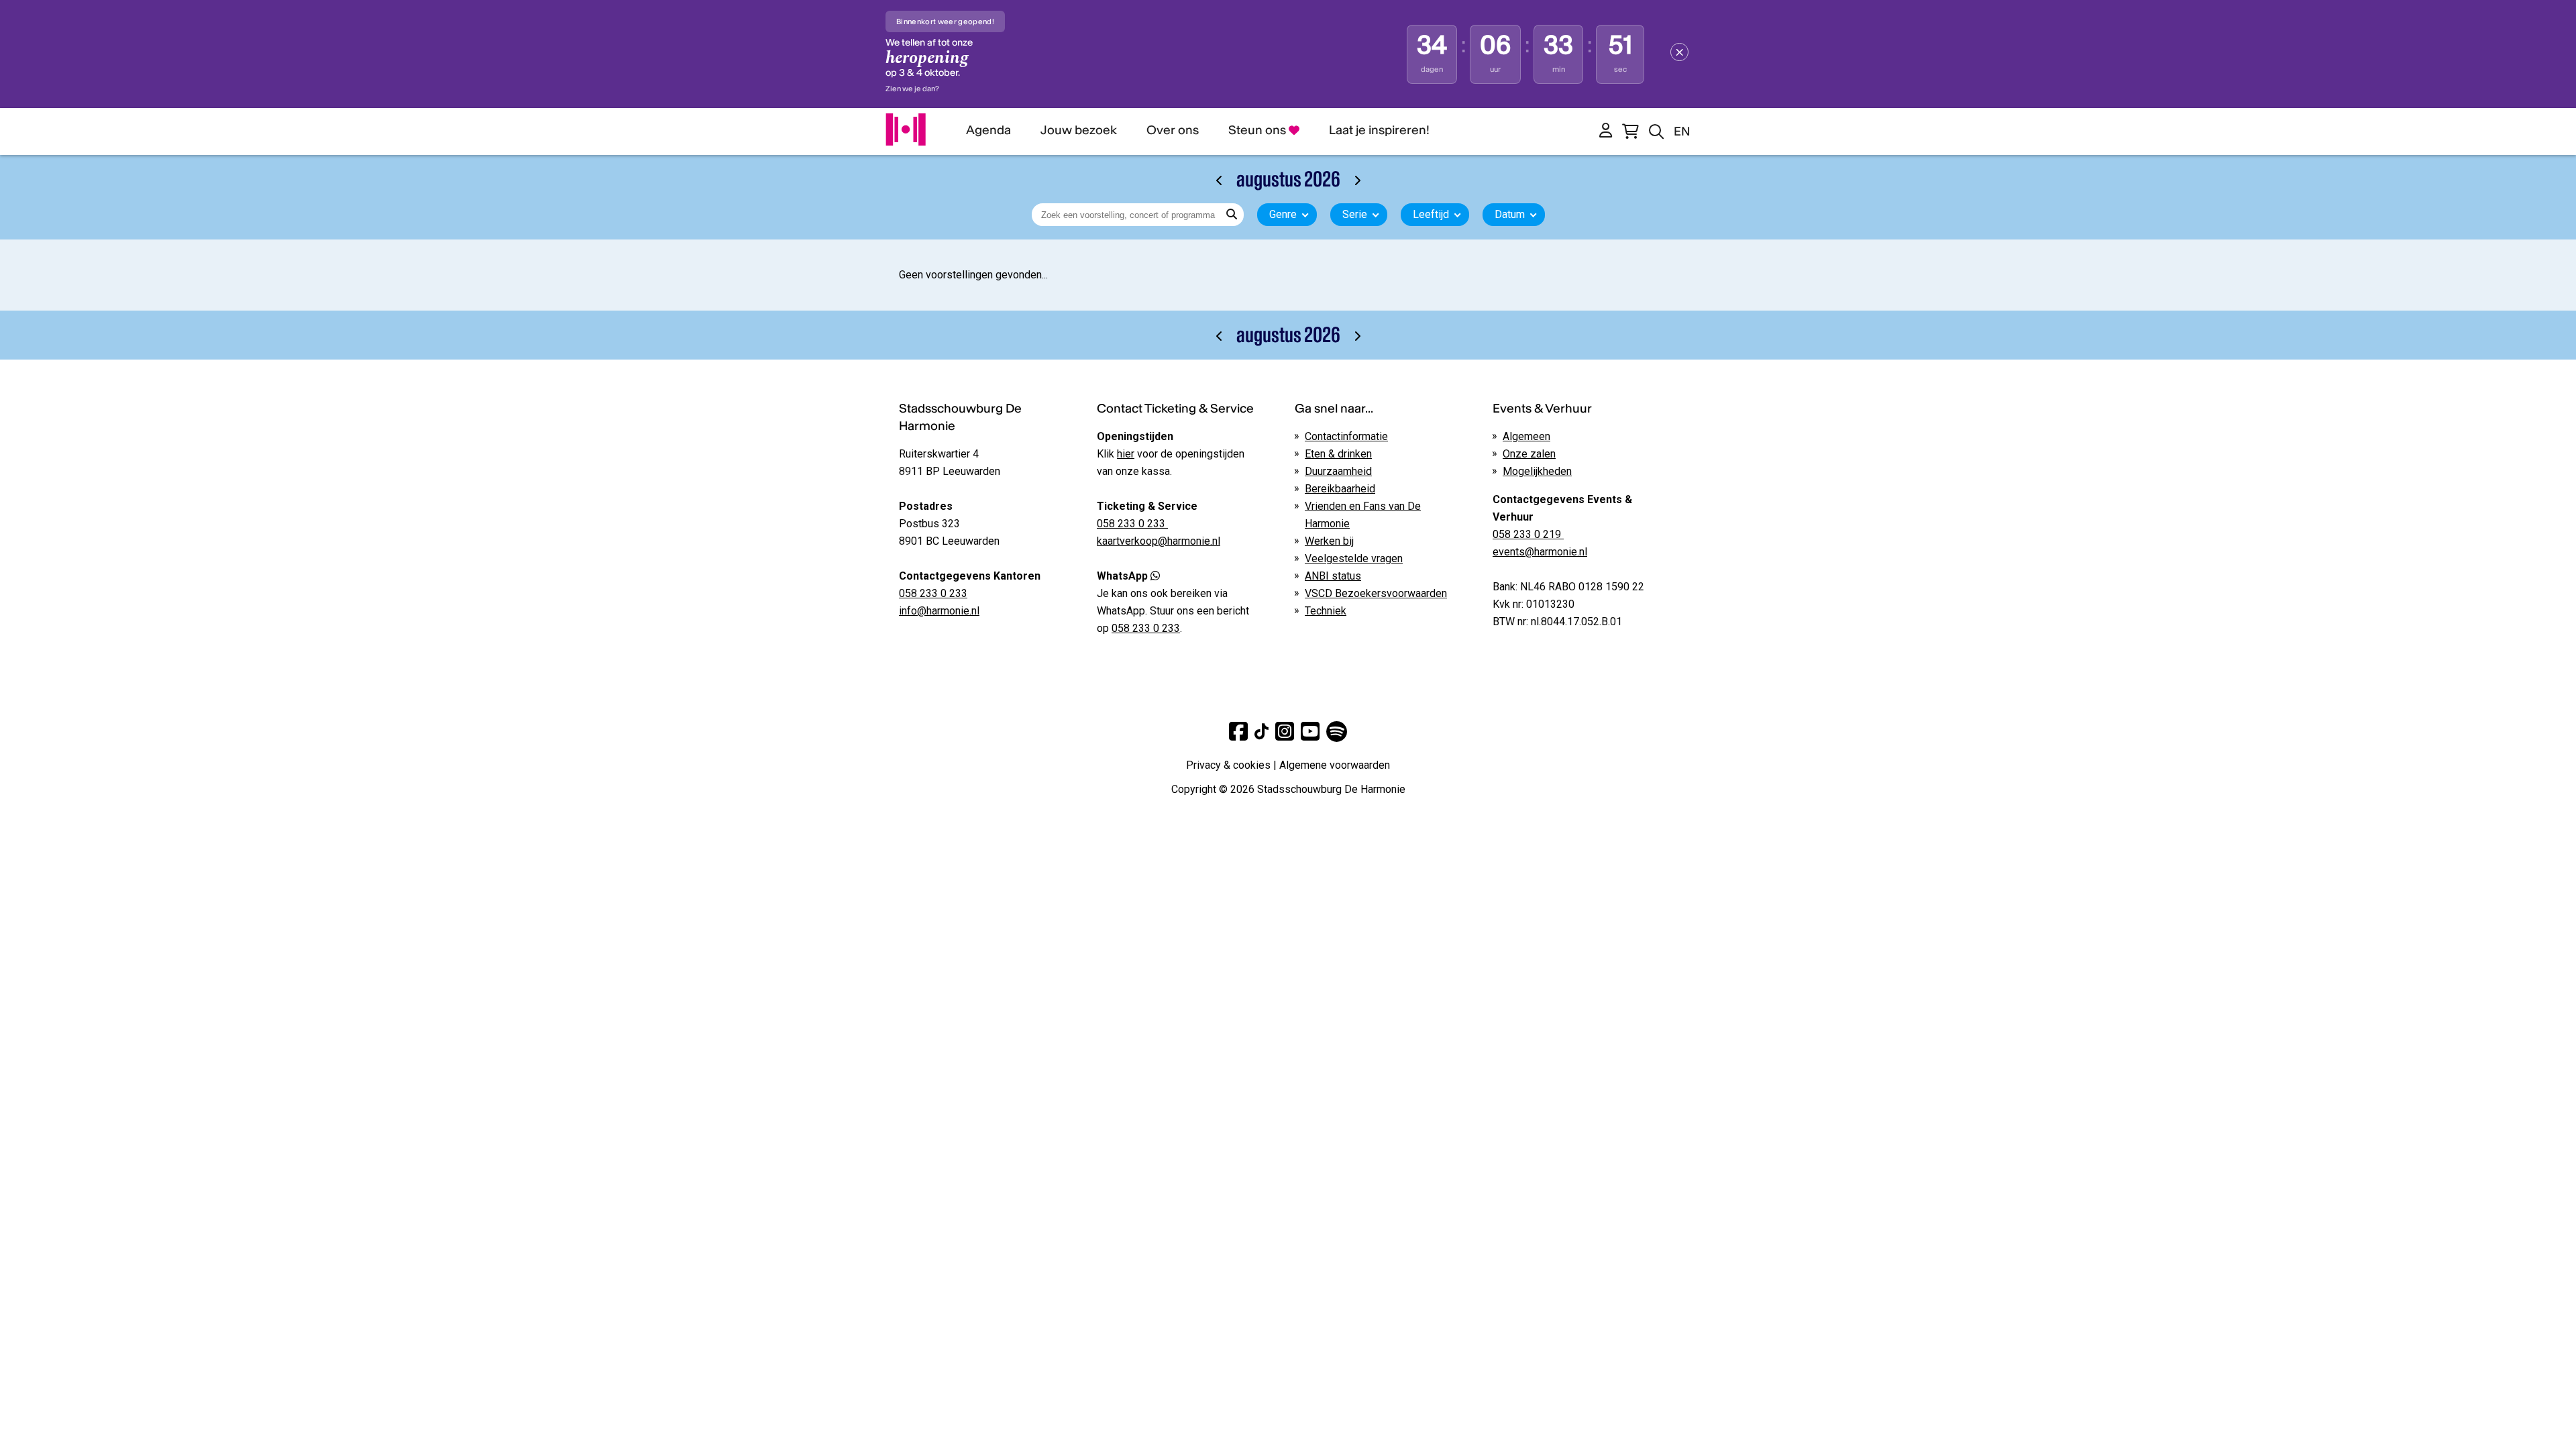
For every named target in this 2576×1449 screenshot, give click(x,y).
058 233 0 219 (1528, 534)
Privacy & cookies (1228, 765)
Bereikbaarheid (1340, 489)
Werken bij (1329, 541)
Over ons (1173, 130)
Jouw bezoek (1079, 130)
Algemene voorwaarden (1335, 765)
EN (1682, 131)
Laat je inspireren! (1379, 130)
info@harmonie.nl (939, 611)
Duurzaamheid (1338, 471)
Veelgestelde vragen (1354, 558)
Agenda (988, 130)
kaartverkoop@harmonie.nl (1159, 541)
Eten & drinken (1338, 454)
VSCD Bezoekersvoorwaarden (1376, 593)
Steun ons (1258, 130)
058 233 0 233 (933, 593)
